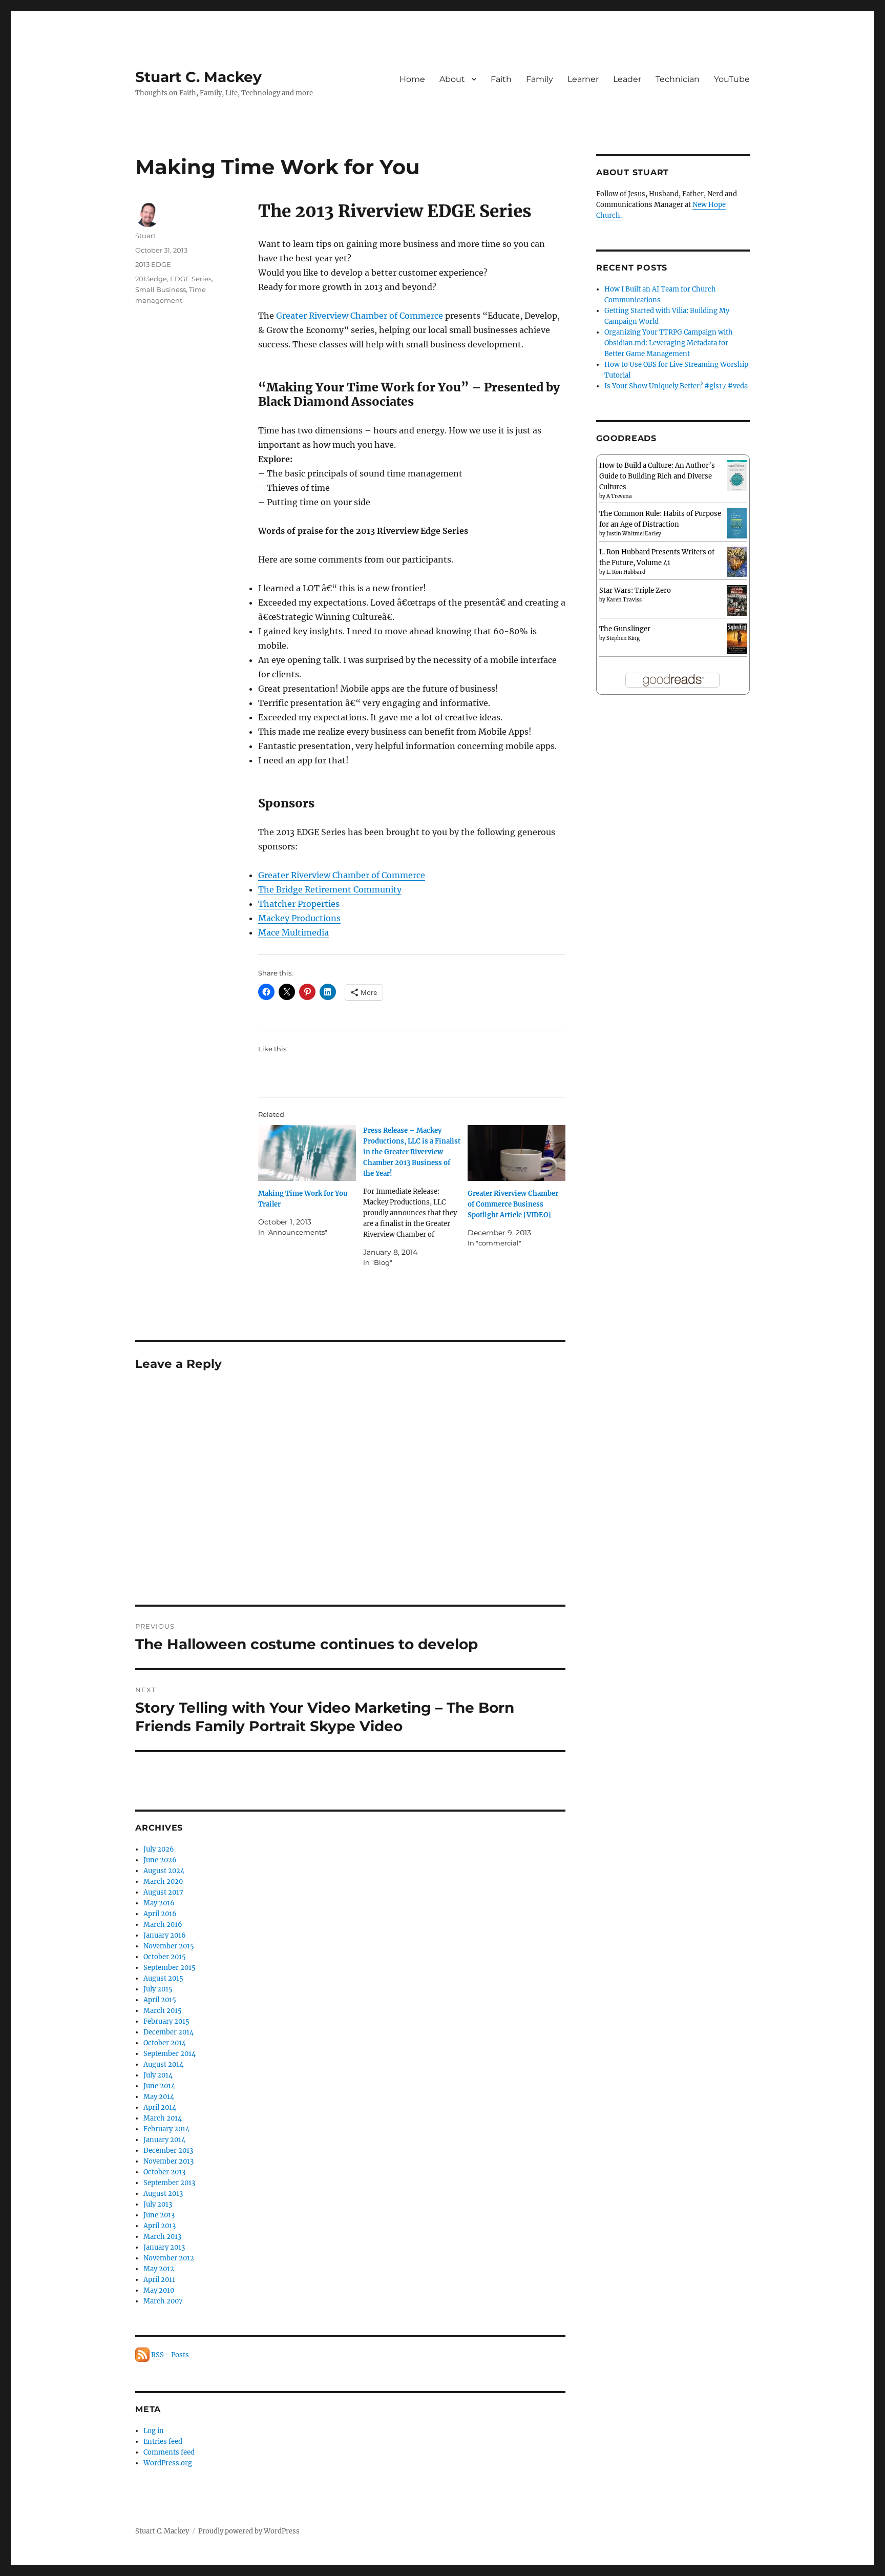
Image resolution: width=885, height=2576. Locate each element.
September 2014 (170, 2054)
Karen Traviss (624, 600)
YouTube (732, 79)
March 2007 (163, 2301)
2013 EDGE (153, 264)
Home (412, 79)
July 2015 (158, 1989)
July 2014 (158, 2075)
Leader (627, 79)
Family (540, 79)
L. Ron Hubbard (626, 572)
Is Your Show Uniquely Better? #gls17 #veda (676, 386)
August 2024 (164, 1871)
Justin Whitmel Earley (634, 534)
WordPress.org (168, 2463)
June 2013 (159, 2215)
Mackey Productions (299, 918)
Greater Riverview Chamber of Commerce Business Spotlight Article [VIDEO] (513, 1204)
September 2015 (170, 1968)
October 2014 (165, 2043)
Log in (154, 2431)
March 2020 (163, 1882)
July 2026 (159, 1849)
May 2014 (159, 2097)
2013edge (151, 279)
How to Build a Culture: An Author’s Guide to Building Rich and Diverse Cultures (657, 476)
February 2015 (166, 2021)
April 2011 (159, 2280)
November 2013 (168, 2161)
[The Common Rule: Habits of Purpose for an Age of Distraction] (737, 523)
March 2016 (163, 1925)
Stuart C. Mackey (198, 77)
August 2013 (163, 2194)
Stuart (145, 236)
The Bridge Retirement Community (330, 889)
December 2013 (168, 2151)
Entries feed (163, 2442)
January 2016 (165, 1935)
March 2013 (162, 2237)
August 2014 (163, 2064)
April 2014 (160, 2107)
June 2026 (160, 1860)
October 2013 (164, 2172)
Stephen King (623, 638)
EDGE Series (191, 279)
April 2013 (160, 2226)
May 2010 (159, 2290)
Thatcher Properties (299, 904)
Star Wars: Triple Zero (635, 590)
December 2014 (168, 2032)
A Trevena (619, 496)
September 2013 (169, 2183)
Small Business (161, 289)
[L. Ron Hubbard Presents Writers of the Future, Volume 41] (737, 561)
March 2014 (163, 2118)
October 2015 (165, 1957)
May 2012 (159, 2269)
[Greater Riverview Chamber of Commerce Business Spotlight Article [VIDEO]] (517, 1153)
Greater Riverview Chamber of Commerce (360, 316)
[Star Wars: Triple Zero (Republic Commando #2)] (737, 601)
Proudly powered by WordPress (249, 2531)
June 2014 (159, 2086)
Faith (501, 79)
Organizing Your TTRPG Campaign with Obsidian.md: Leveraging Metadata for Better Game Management (669, 343)
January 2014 (164, 2140)
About (452, 79)
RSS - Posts (169, 2355)
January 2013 (164, 2247)
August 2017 (163, 1892)
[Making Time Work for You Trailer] (307, 1153)
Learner (583, 79)
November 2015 (169, 1946)
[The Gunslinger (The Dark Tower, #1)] (737, 638)
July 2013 (158, 2204)
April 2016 (160, 1914)
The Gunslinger (625, 629)
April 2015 (160, 2000)
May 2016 (159, 1903)
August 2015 (163, 1978)
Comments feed (169, 2452)
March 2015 (163, 2011)
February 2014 (166, 2129)
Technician (678, 79)
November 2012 (169, 2258)
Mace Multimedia (293, 932)
